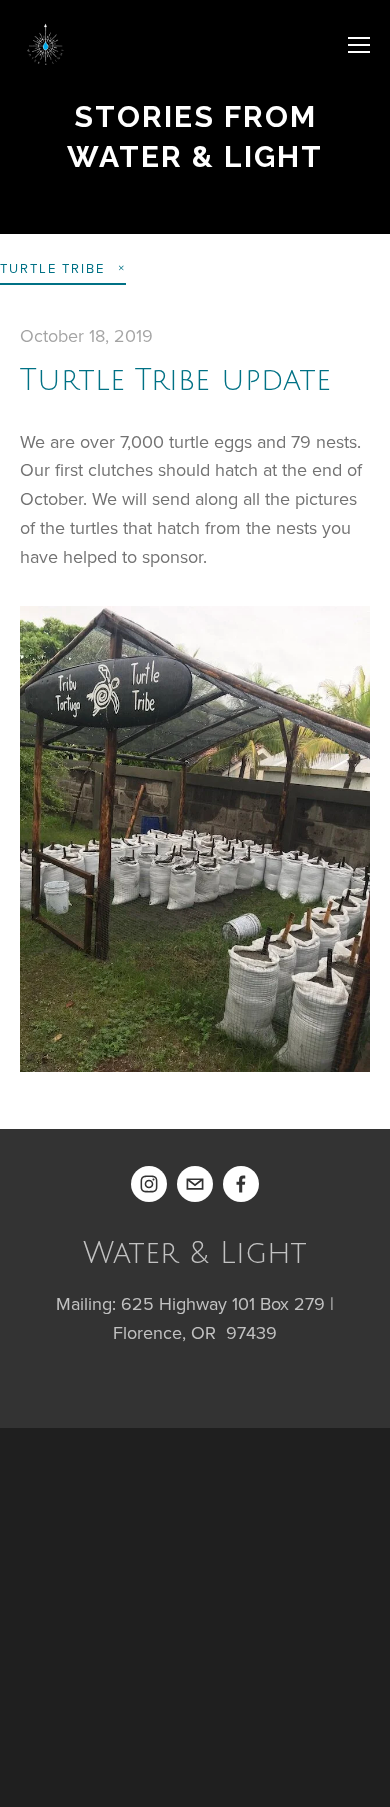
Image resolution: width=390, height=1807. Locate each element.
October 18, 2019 (86, 335)
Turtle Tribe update (175, 380)
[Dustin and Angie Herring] (149, 1184)
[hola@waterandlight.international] (195, 1184)
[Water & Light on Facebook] (241, 1184)
